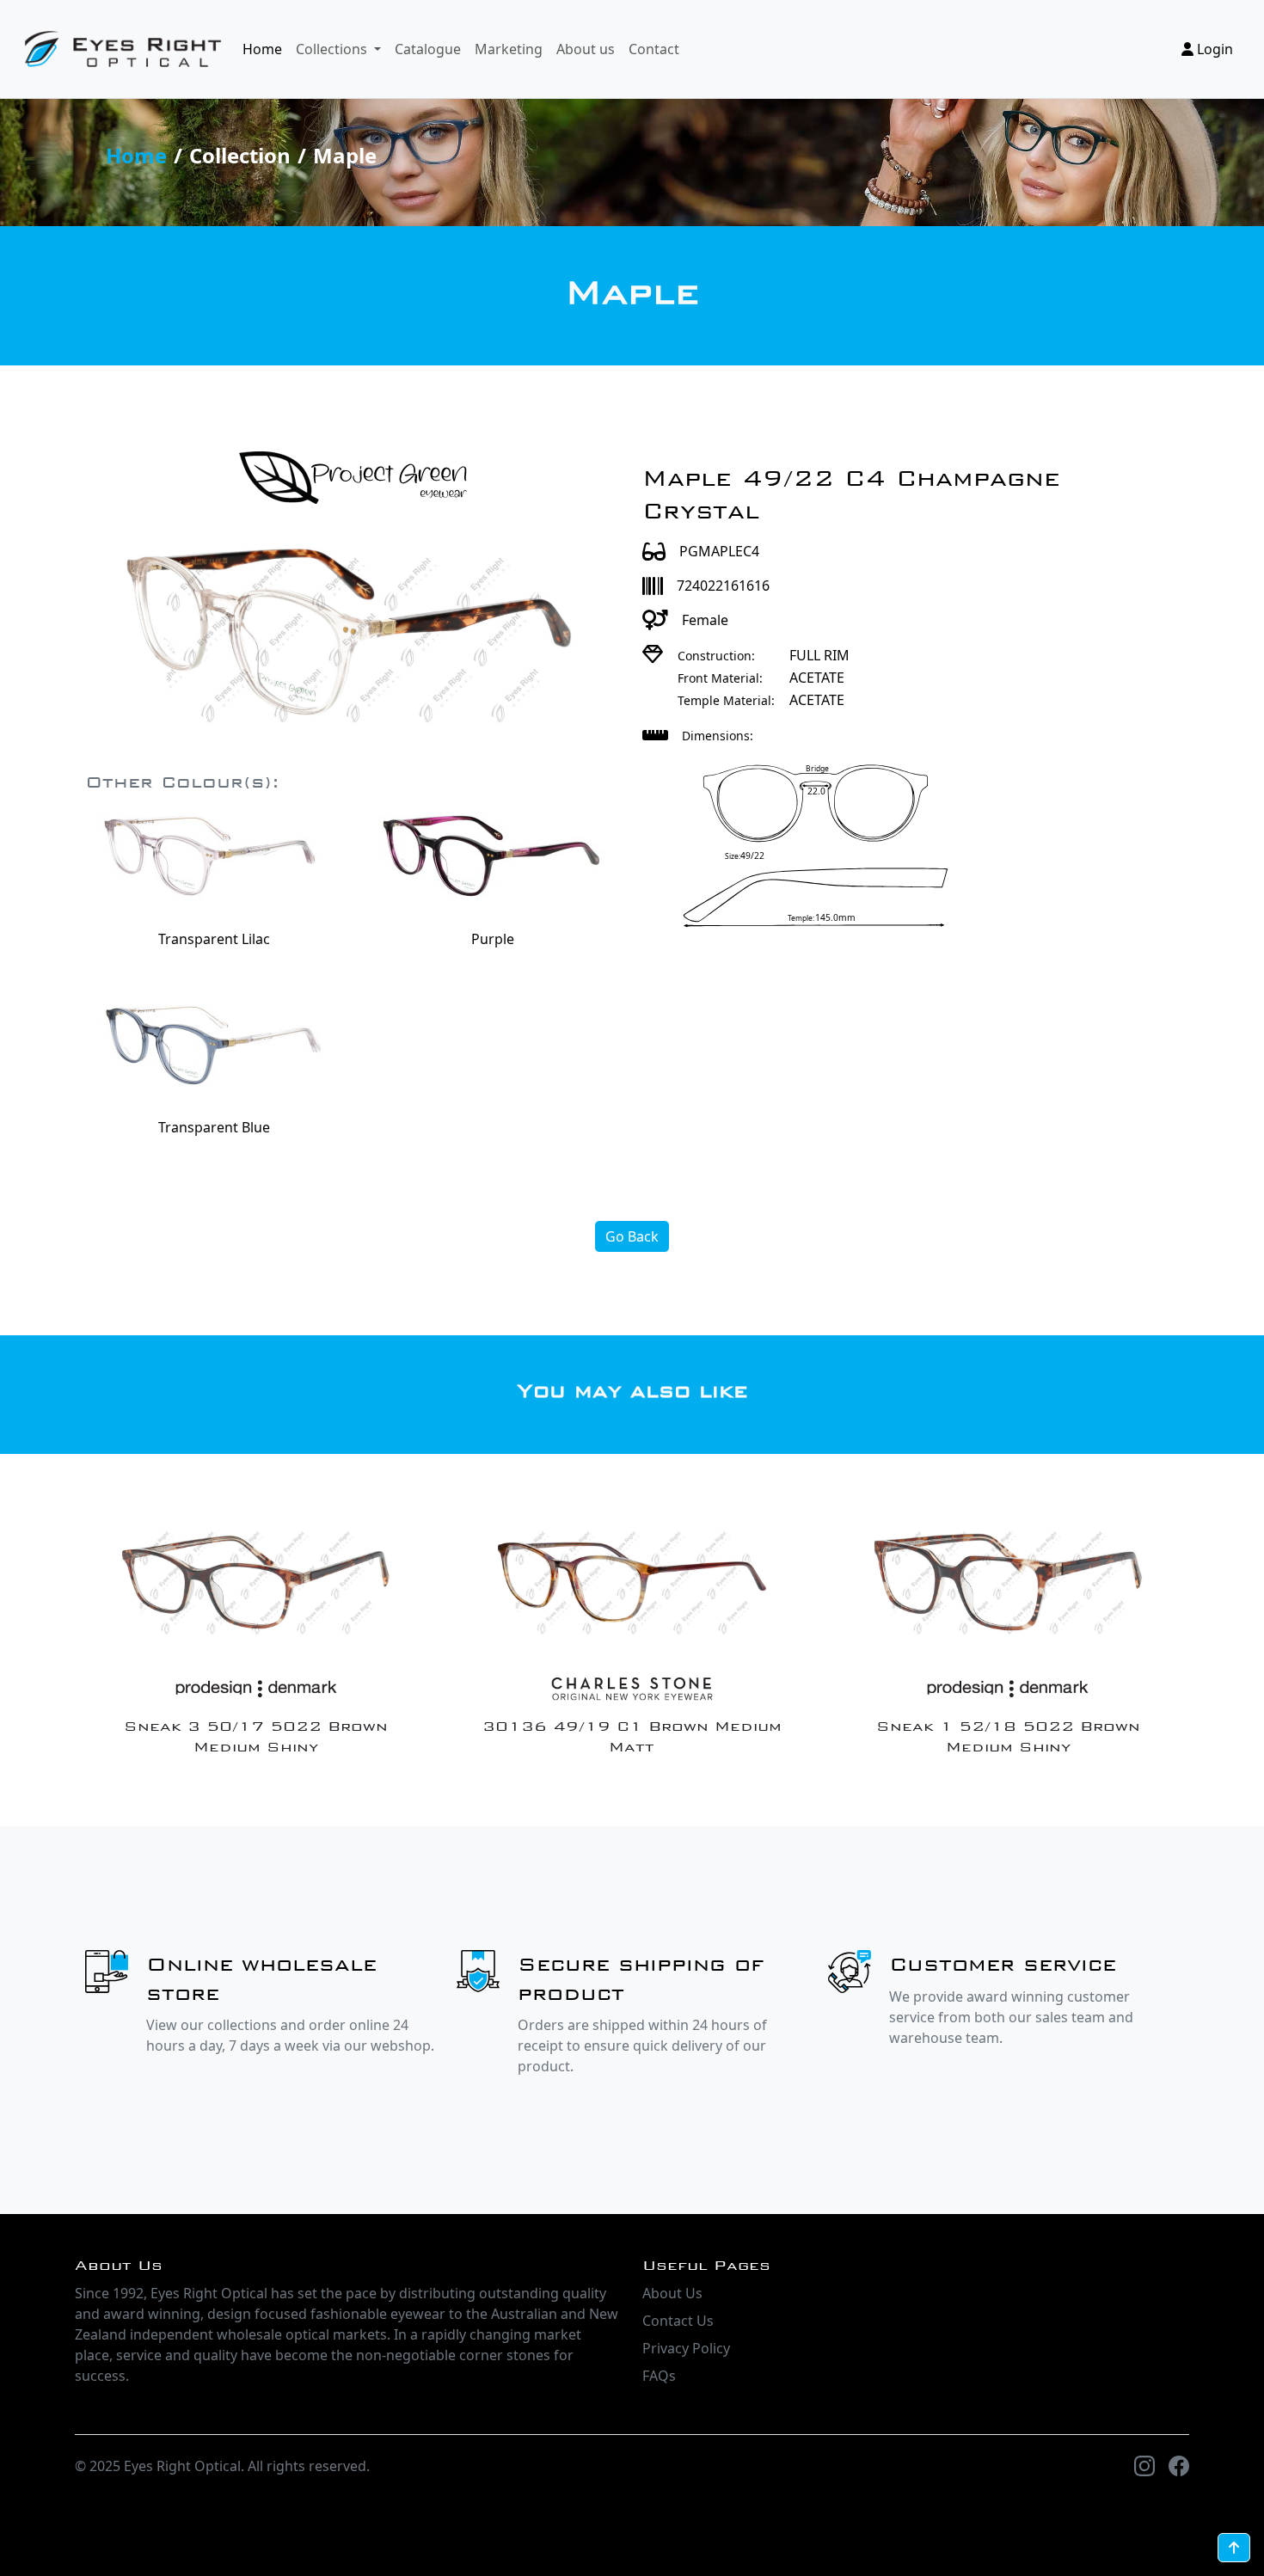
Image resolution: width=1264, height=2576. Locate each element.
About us (586, 49)
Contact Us (678, 2321)
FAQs (659, 2376)
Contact (654, 49)
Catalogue (428, 49)
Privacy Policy (686, 2348)
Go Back (632, 1236)
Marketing (509, 49)
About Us (672, 2293)
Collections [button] (333, 49)
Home (262, 49)
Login (1213, 49)
